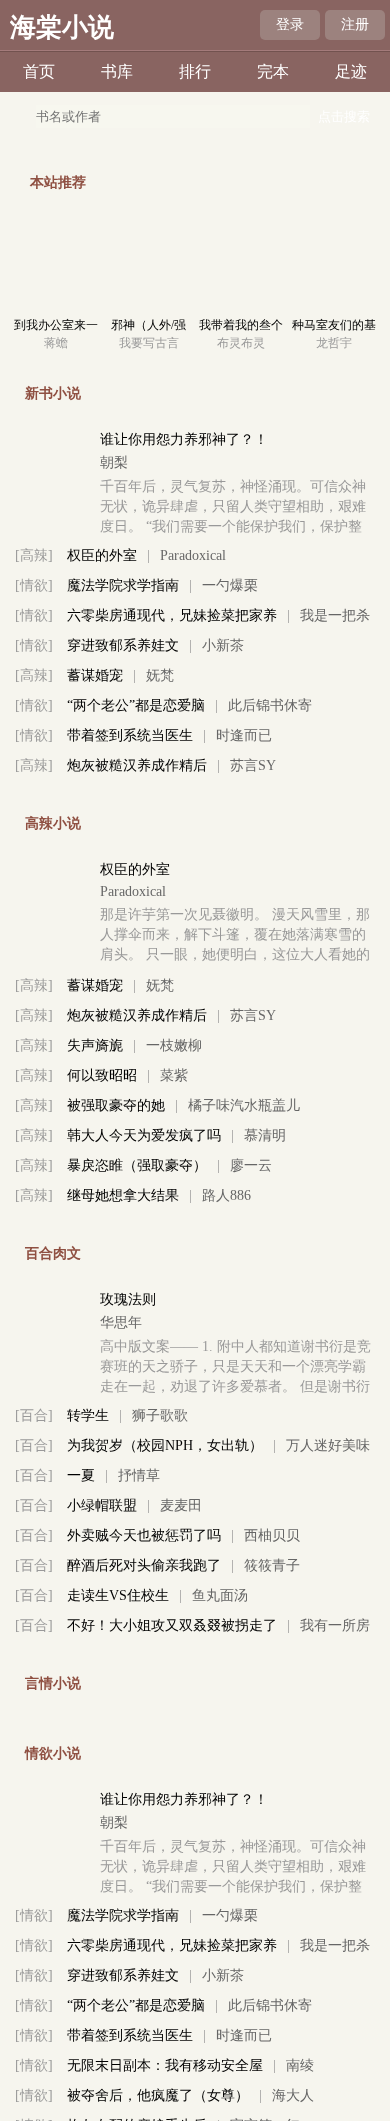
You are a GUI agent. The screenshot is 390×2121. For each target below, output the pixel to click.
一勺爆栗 (230, 585)
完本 (273, 71)
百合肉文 (53, 1253)
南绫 (300, 2065)
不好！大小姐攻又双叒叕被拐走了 (172, 1625)
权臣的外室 (102, 555)
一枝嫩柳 (174, 1045)
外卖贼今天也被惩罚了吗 (144, 1535)
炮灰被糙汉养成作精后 (137, 765)
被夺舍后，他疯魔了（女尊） (158, 2095)
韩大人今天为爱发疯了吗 (144, 1135)
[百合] (34, 1415)
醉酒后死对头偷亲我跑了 (144, 1565)
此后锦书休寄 (270, 705)
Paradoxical (193, 555)
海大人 (293, 2095)
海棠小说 (62, 27)
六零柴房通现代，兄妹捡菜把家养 (172, 615)
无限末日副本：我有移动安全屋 (165, 2065)
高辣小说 (53, 823)
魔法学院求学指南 (123, 585)
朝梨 (114, 462)
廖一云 (251, 1165)
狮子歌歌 (160, 1415)
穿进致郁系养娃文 (123, 645)
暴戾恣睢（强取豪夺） (137, 1165)
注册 (355, 24)
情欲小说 (53, 1753)
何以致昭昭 (102, 1075)
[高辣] (34, 555)
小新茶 (223, 645)
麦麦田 (181, 1505)
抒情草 (139, 1475)
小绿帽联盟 (102, 1505)
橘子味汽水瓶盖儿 (244, 1105)
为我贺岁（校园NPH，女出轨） (165, 1445)
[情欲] (34, 585)
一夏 (81, 1475)
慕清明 (265, 1135)
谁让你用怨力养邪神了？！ (184, 439)
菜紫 (174, 1075)
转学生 (88, 1415)
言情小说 (53, 1683)
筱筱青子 (272, 1565)
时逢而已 (244, 735)
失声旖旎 (95, 1045)
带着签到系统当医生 (130, 735)
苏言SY (253, 765)
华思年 (121, 1322)
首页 (39, 71)
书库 (117, 71)
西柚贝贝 (272, 1535)
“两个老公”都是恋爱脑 (136, 705)
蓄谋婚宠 (95, 675)
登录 (290, 24)
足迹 (351, 71)
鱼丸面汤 (220, 1595)
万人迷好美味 (328, 1445)
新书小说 (53, 393)
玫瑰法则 (128, 1299)
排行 (195, 71)
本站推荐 (58, 182)
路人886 (226, 1195)
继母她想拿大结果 (123, 1195)
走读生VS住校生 (118, 1595)
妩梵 (160, 675)
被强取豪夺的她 (116, 1105)
